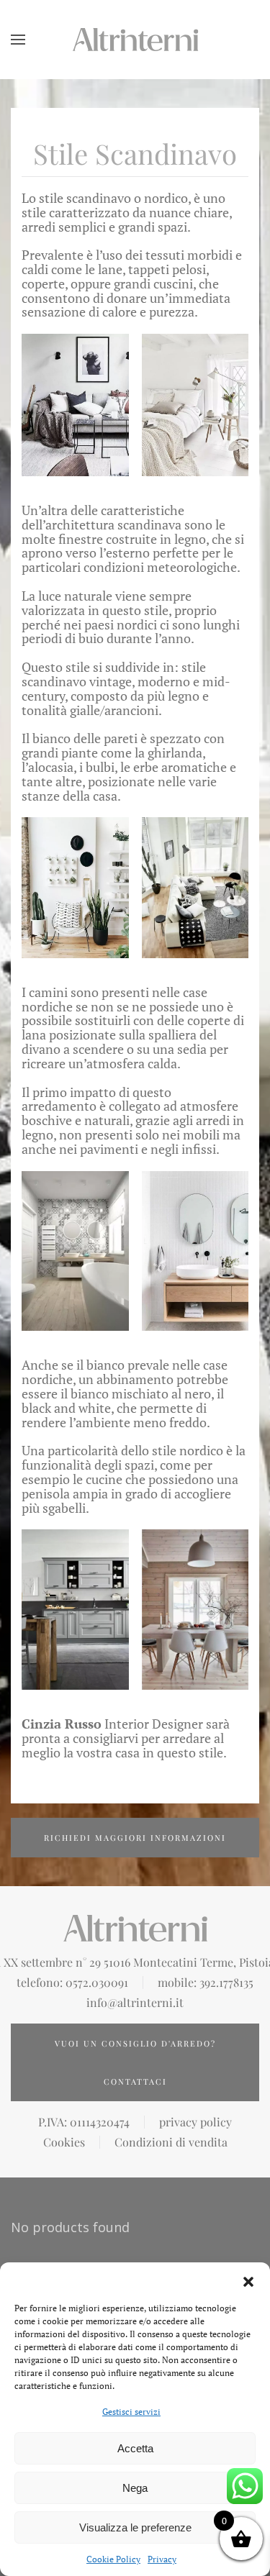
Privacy (162, 2559)
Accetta (135, 2448)
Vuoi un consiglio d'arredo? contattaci (135, 2062)
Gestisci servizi (131, 2412)
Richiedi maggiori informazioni (135, 1838)
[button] (248, 2280)
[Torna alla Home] (135, 40)
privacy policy (195, 2122)
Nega (135, 2488)
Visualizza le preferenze (135, 2527)
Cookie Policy (113, 2559)
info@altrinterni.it (135, 2003)
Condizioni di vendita (171, 2142)
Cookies (64, 2142)
